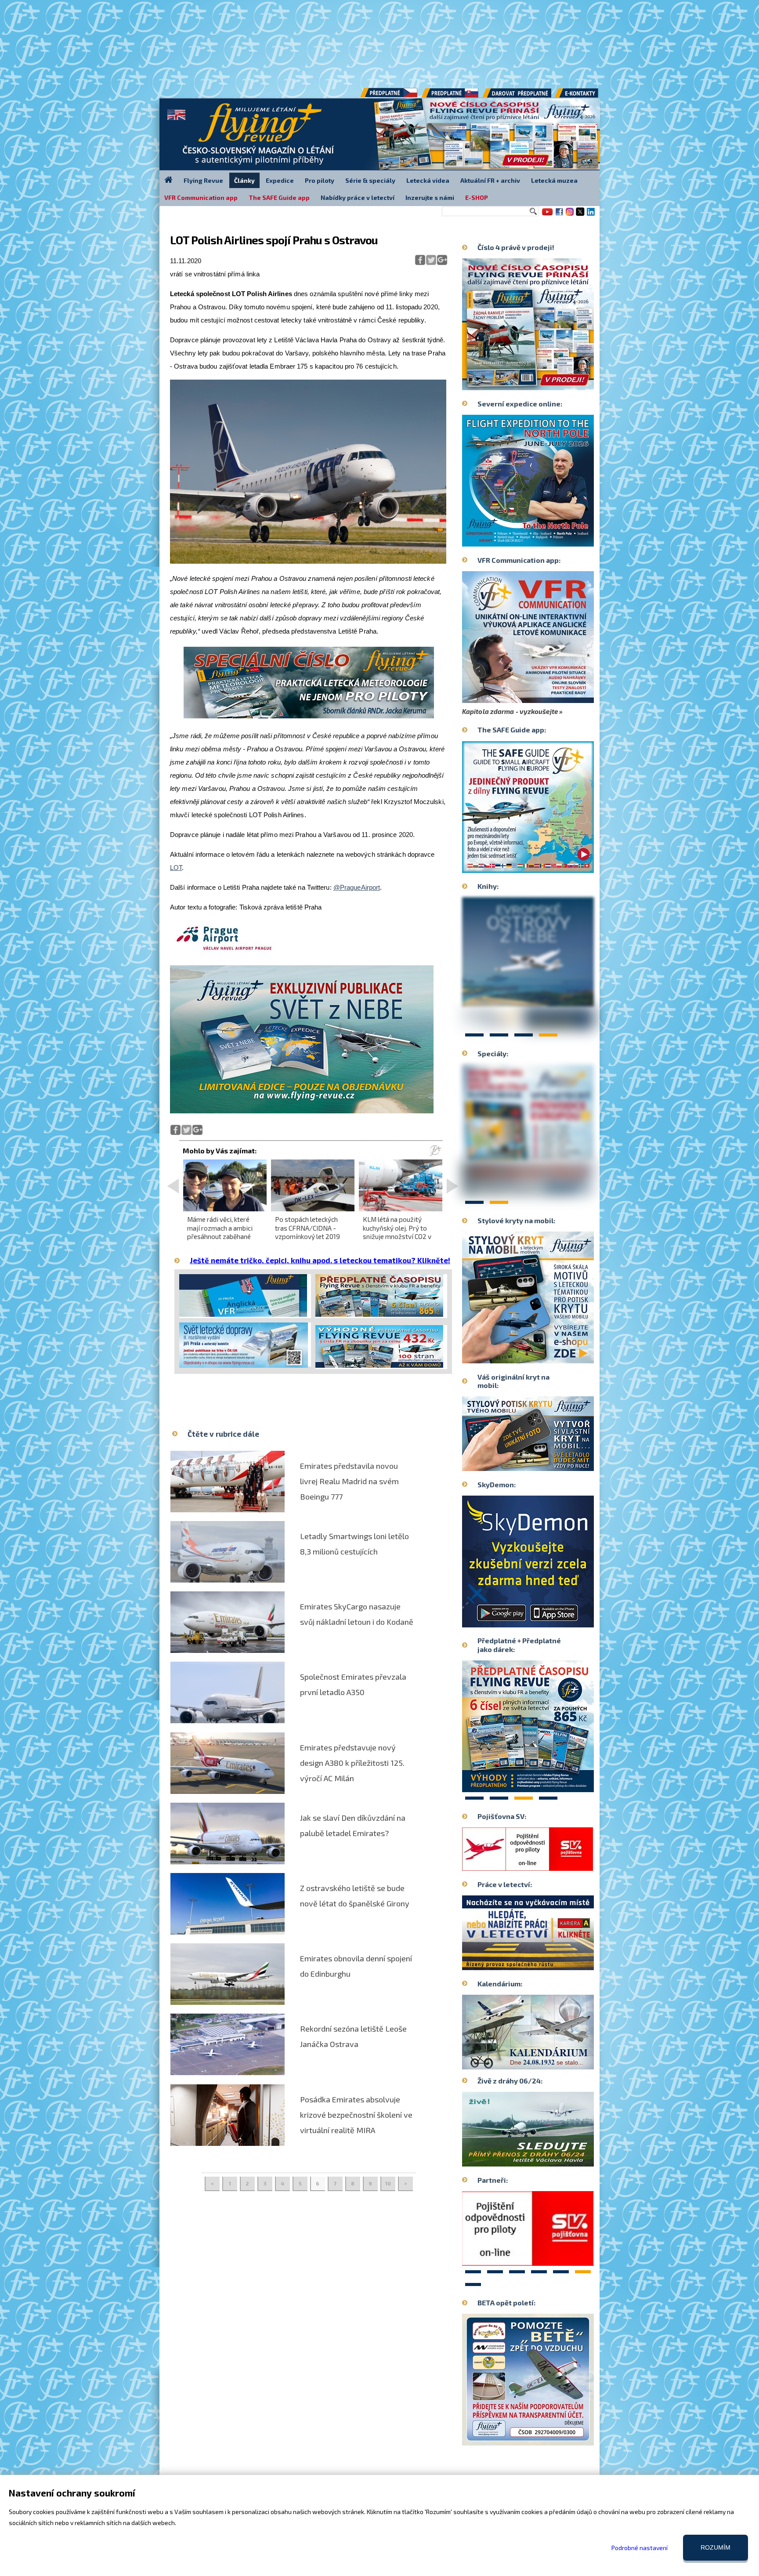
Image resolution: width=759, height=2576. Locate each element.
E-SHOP (477, 197)
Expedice (280, 180)
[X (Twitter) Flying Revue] (580, 215)
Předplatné (451, 96)
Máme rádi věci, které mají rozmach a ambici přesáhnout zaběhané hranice (220, 1232)
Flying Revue (203, 180)
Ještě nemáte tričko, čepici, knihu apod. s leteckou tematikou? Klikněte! (320, 1260)
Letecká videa (428, 180)
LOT (176, 868)
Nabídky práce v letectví (358, 197)
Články (244, 180)
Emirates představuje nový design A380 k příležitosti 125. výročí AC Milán (352, 1763)
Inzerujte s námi (430, 197)
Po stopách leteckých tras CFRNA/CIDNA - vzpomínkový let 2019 (307, 1228)
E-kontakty (585, 96)
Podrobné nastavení (640, 2548)
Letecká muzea (554, 180)
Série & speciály (370, 180)
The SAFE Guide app (279, 197)
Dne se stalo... (547, 2062)
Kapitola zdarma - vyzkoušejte (510, 711)
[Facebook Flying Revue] (559, 215)
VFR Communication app (201, 197)
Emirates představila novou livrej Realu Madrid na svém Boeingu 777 (349, 1481)
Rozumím (716, 2547)
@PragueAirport (357, 887)
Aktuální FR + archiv (490, 180)
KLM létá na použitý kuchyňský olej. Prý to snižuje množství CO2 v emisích (397, 1232)
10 (388, 2183)
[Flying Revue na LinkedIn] (591, 215)
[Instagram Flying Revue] (570, 215)
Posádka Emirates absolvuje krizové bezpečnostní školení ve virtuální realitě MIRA (356, 2115)
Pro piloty (320, 180)
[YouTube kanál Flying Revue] (546, 215)
